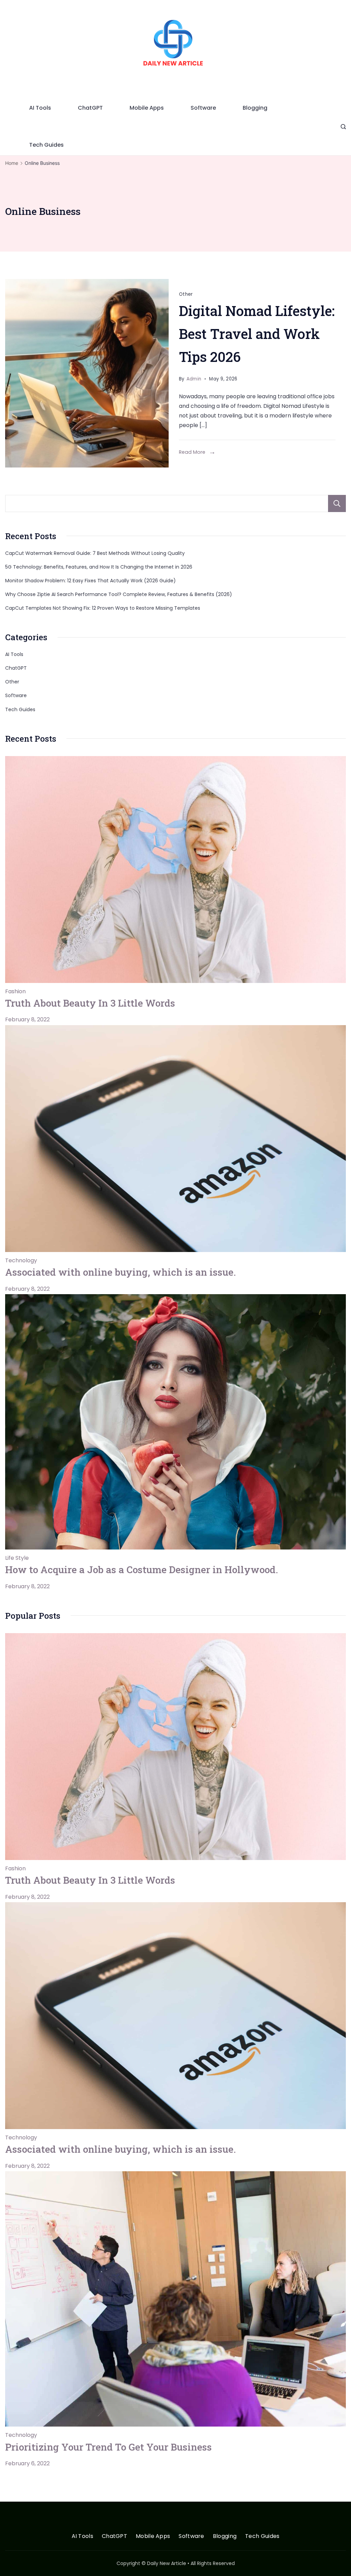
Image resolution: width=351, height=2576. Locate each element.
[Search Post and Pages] (343, 127)
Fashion (15, 991)
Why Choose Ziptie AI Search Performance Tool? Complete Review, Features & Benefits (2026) (119, 594)
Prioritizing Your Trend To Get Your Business (108, 2447)
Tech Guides (46, 145)
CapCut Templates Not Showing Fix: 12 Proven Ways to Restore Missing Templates (103, 608)
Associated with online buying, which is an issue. (120, 1272)
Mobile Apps (147, 108)
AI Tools (40, 108)
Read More (192, 452)
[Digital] (87, 373)
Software (203, 108)
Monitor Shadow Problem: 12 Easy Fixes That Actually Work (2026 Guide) (90, 581)
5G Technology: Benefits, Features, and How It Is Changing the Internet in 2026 (99, 567)
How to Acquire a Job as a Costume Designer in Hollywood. (142, 1570)
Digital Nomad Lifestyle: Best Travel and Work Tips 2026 (257, 334)
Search (337, 503)
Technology (21, 1260)
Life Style (17, 1558)
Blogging (255, 108)
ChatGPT (90, 108)
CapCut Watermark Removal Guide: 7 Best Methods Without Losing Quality (95, 553)
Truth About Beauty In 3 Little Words (90, 1003)
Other (186, 294)
